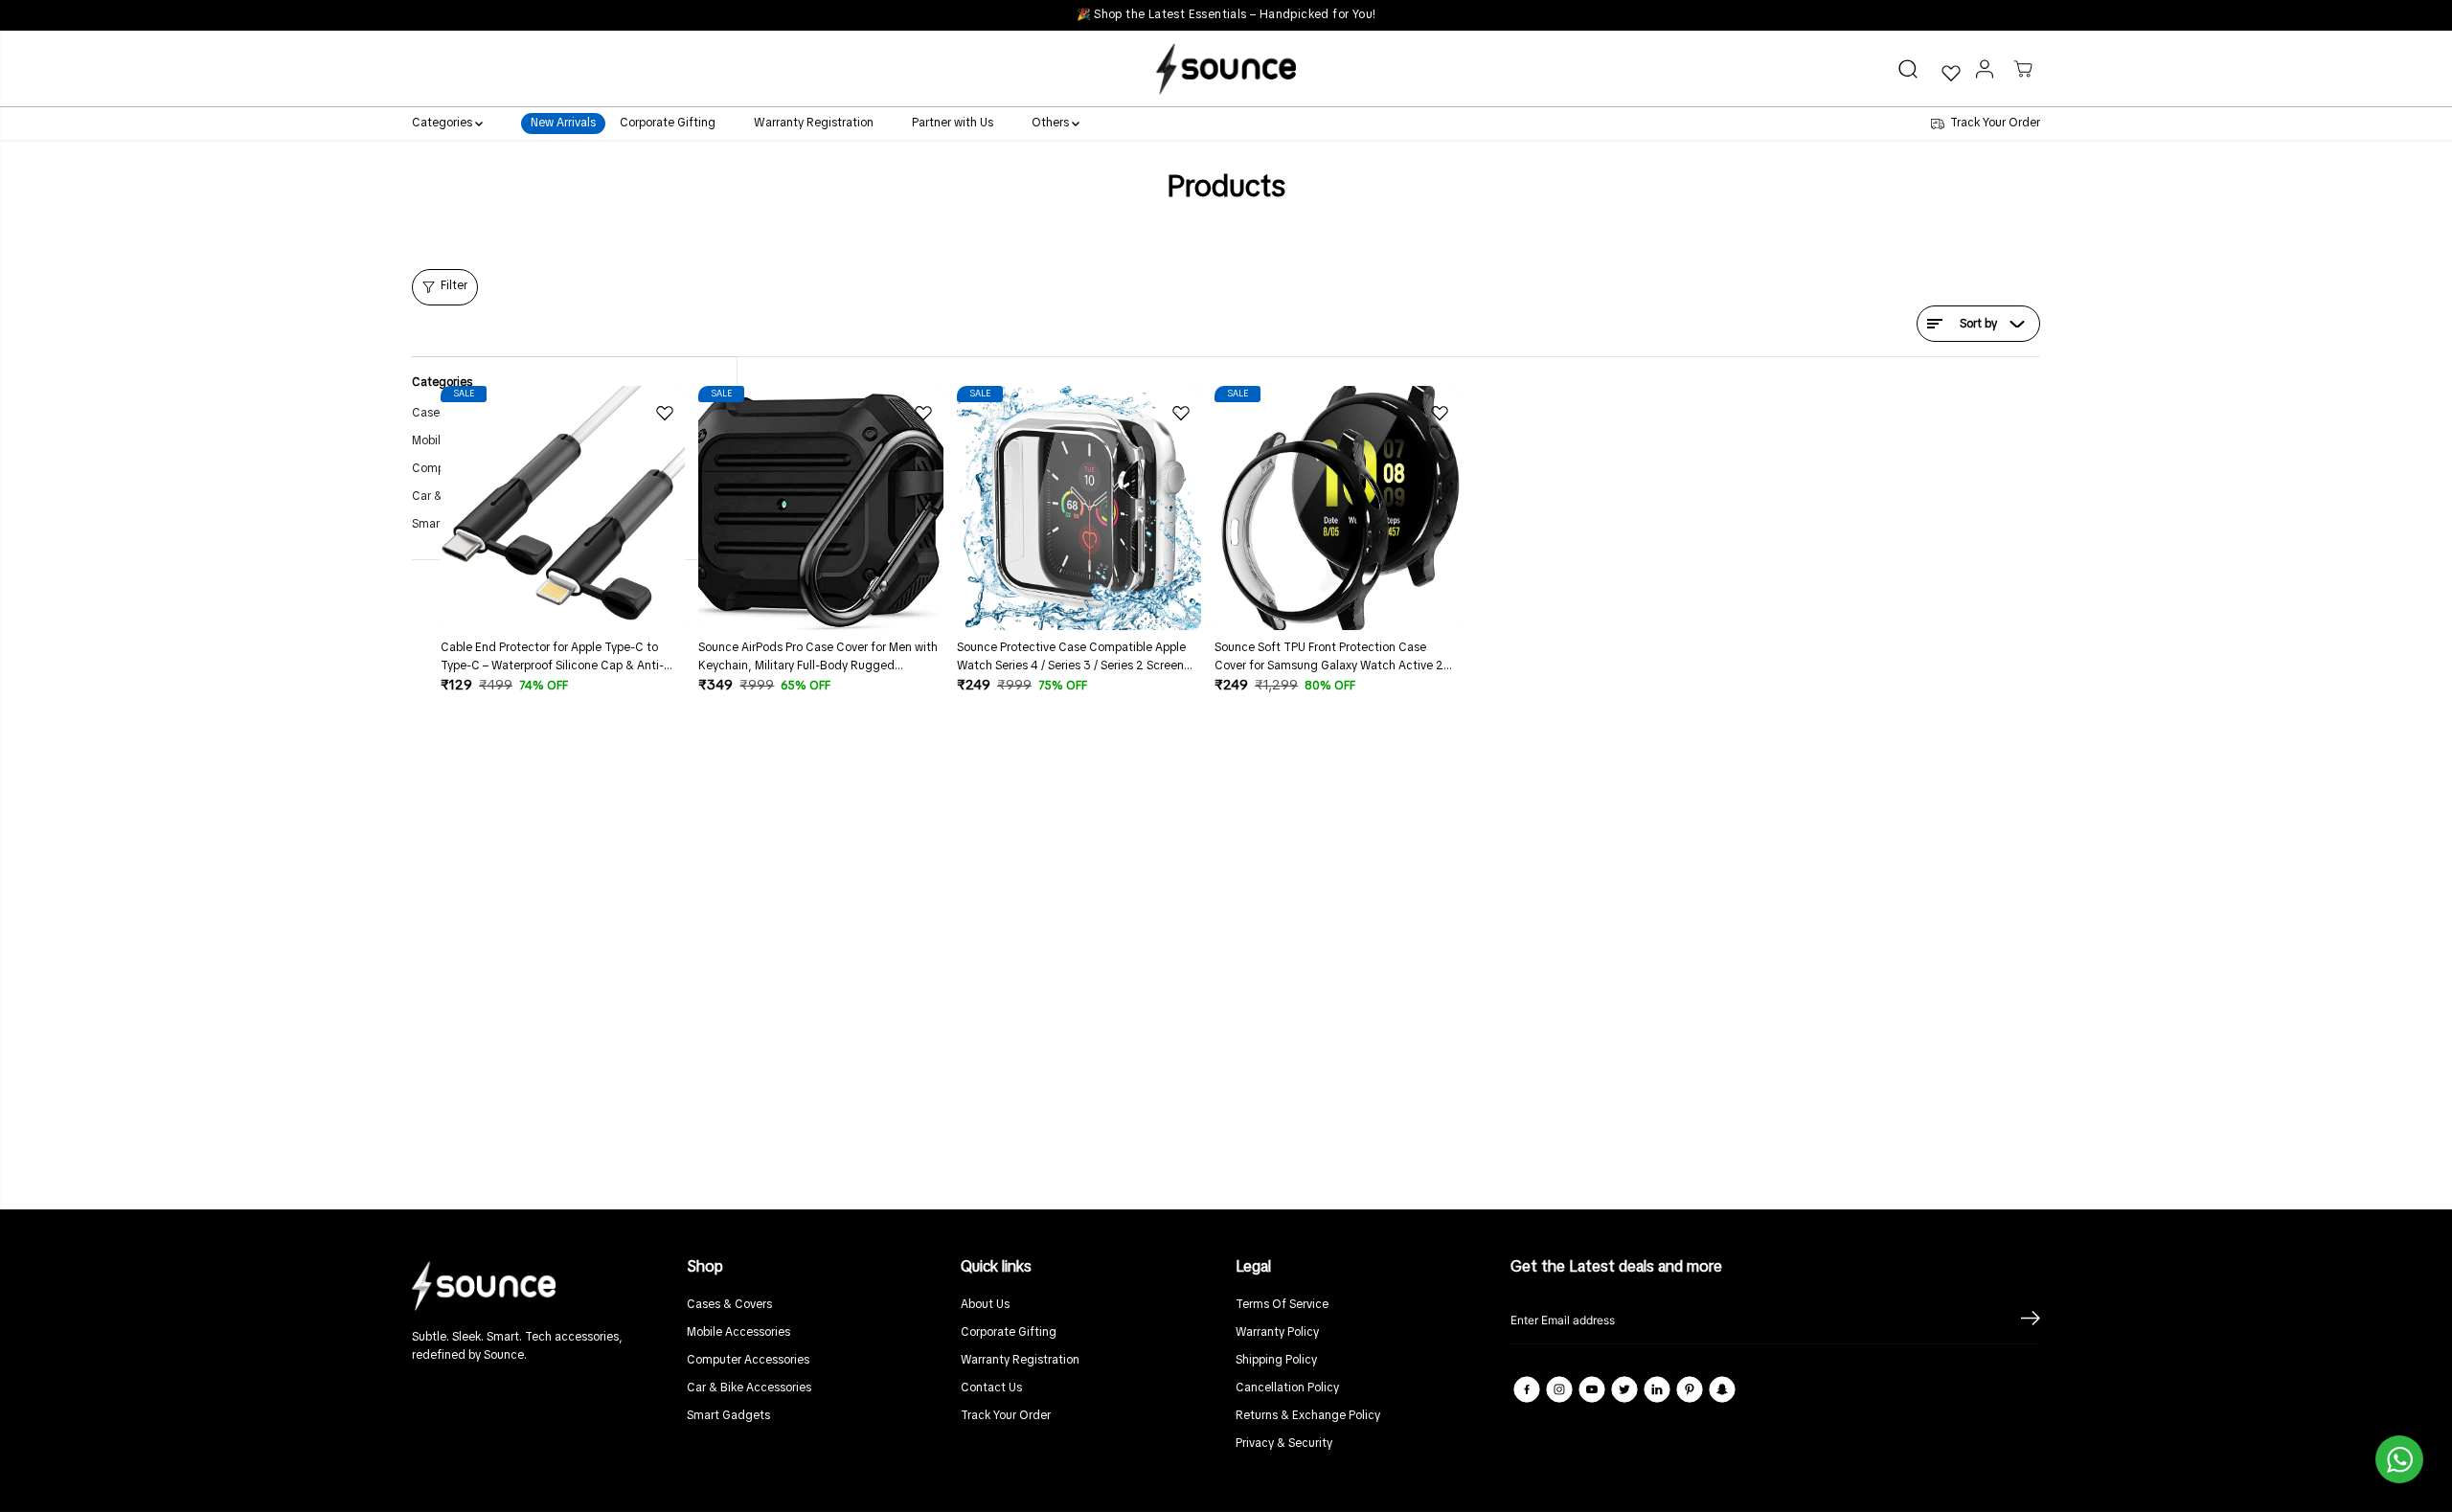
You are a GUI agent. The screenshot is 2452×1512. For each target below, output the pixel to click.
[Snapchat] (1722, 1389)
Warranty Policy (1277, 1333)
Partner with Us (953, 124)
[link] (540, 1286)
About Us (985, 1305)
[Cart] (2023, 69)
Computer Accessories (748, 1361)
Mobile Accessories (738, 1333)
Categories (443, 124)
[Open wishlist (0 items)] (1950, 73)
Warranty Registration (814, 124)
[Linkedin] (1657, 1389)
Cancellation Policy (1287, 1388)
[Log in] (1985, 69)
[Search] (1908, 69)
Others (1052, 124)
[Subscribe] (2031, 1320)
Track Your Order (1006, 1416)
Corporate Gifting (668, 124)
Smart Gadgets (728, 1416)
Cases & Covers (729, 1305)
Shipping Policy (1276, 1361)
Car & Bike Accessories (749, 1388)
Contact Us (991, 1388)
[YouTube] (1592, 1389)
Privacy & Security (1284, 1444)
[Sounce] (1226, 68)
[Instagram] (1559, 1389)
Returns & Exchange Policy (1308, 1416)
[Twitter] (1624, 1389)
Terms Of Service (1282, 1305)
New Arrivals (563, 124)
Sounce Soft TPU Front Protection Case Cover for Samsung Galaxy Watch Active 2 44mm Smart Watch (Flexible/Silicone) (1329, 659)
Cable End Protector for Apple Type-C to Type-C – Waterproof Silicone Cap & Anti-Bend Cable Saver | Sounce (552, 659)
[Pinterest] (1690, 1389)
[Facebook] (1527, 1389)
